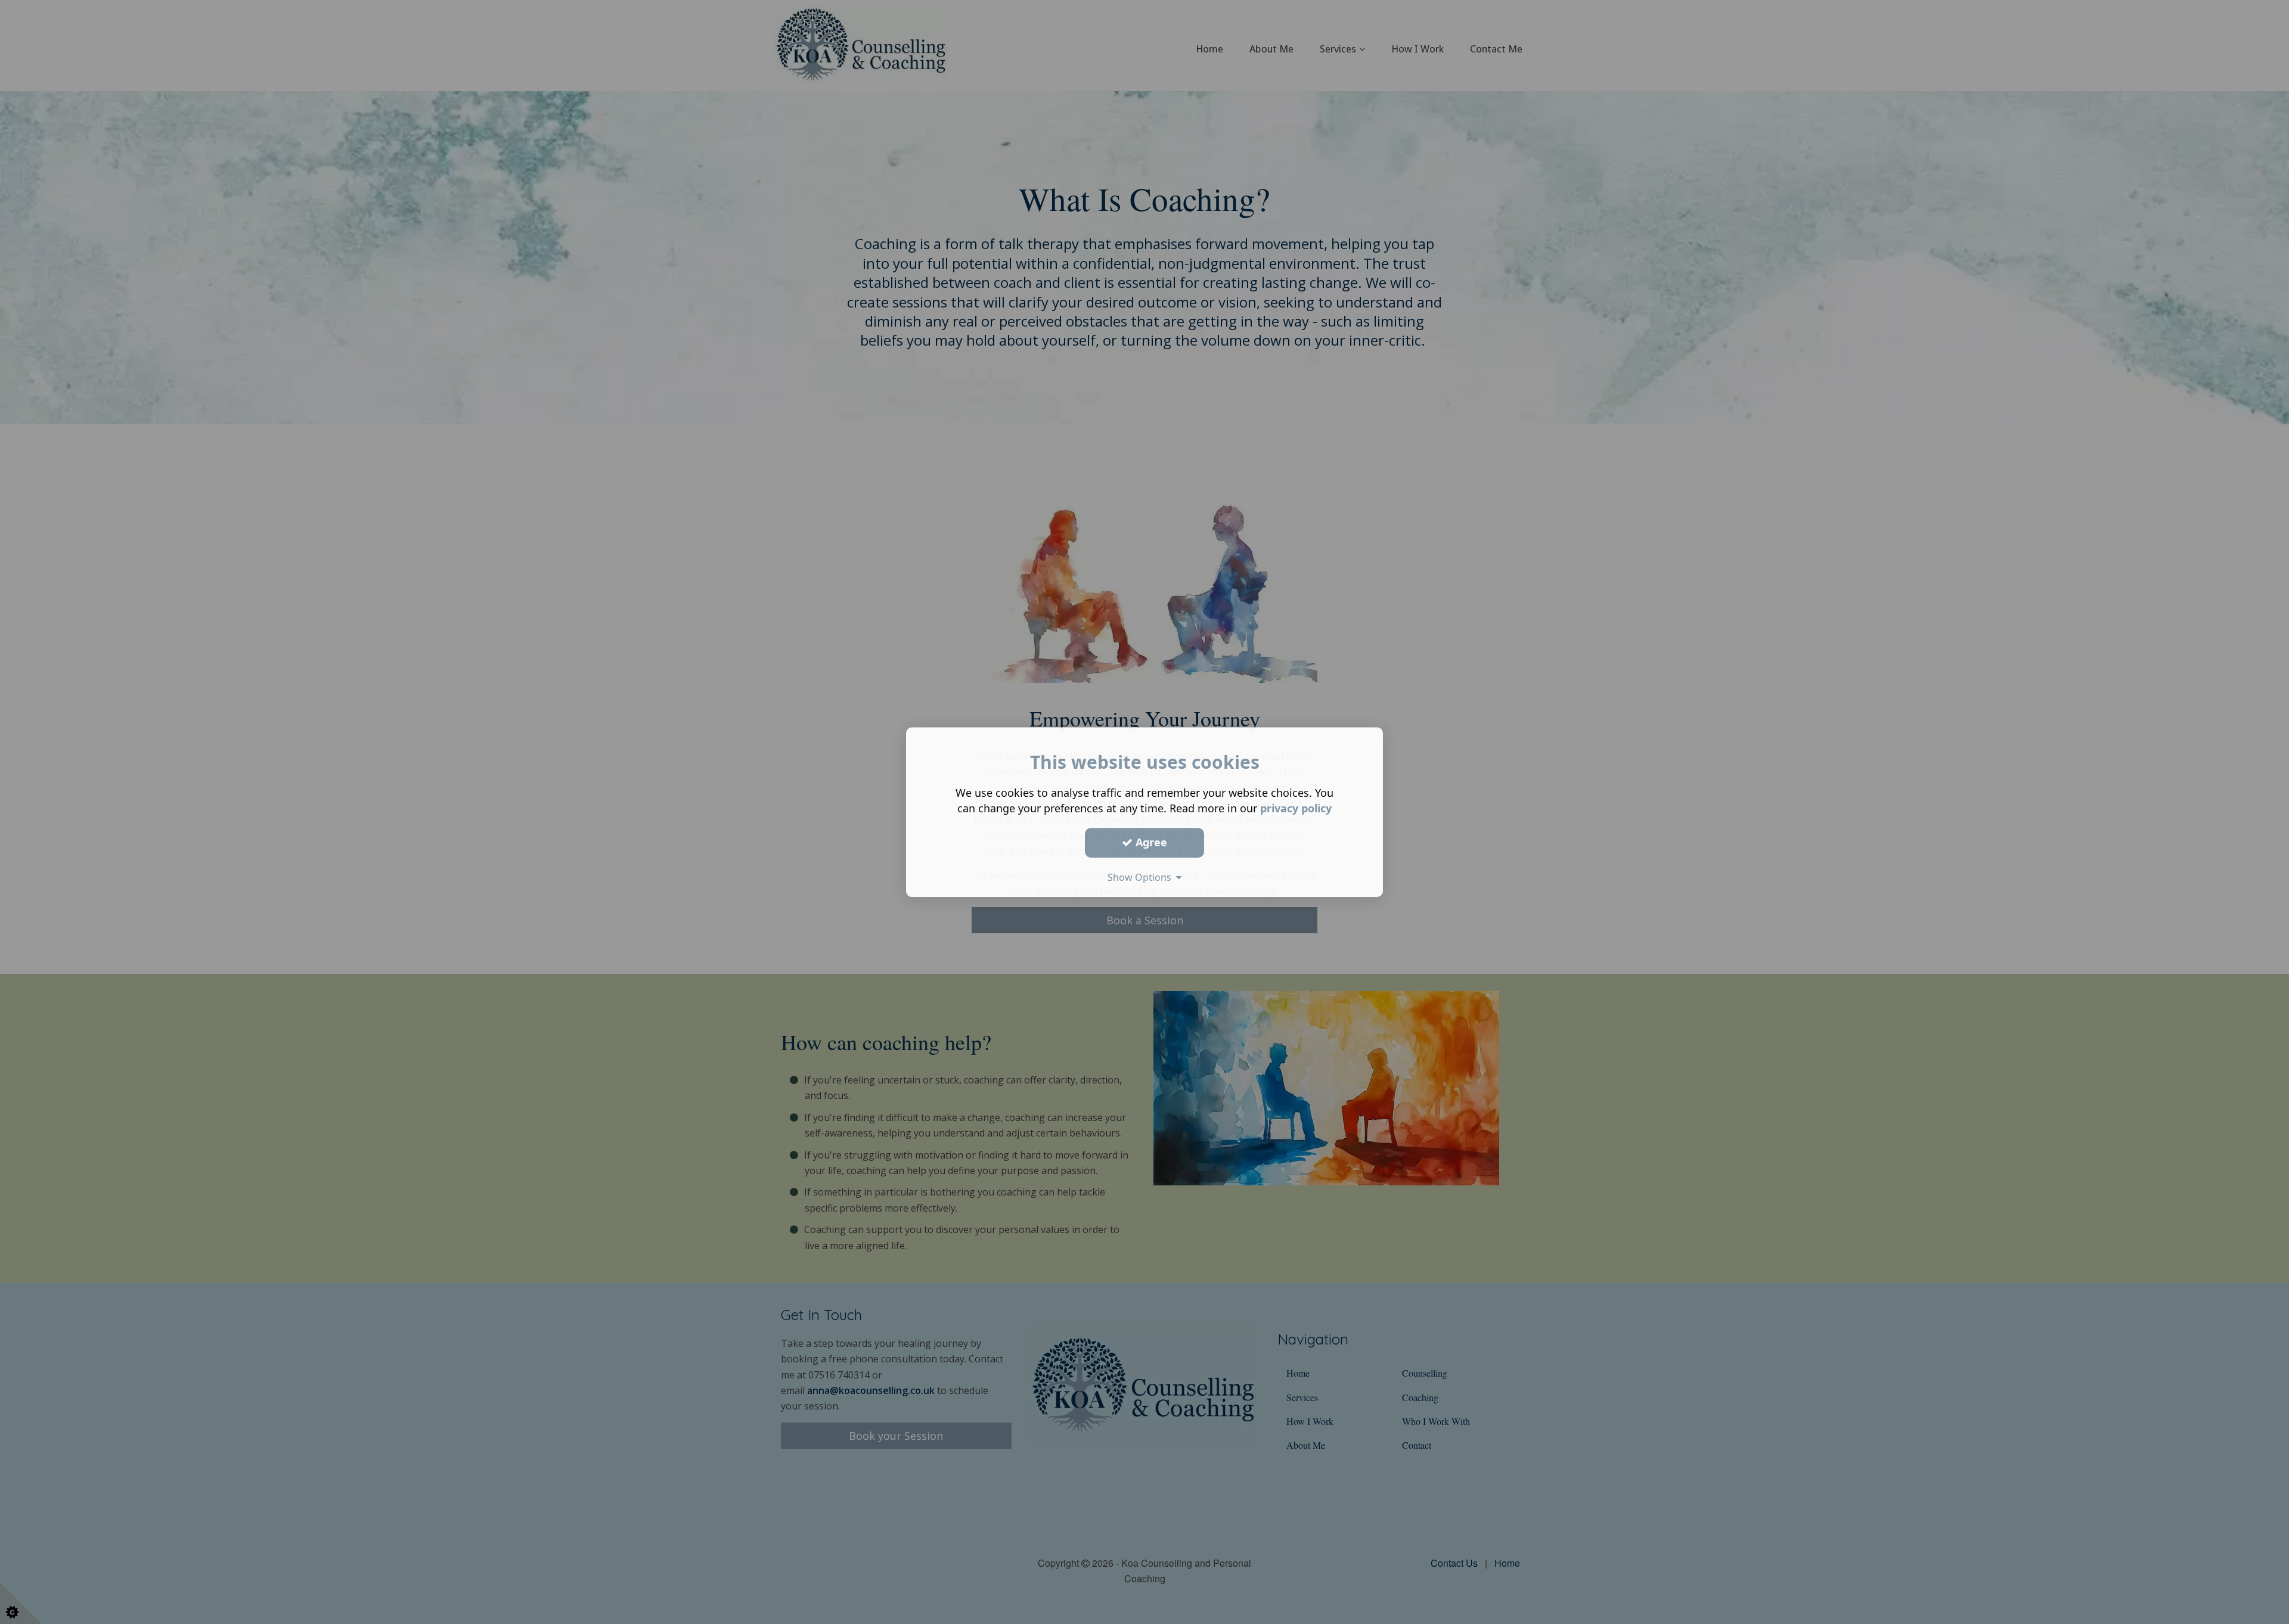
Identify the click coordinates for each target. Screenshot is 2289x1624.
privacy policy (1296, 808)
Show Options (1142, 877)
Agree (1150, 842)
